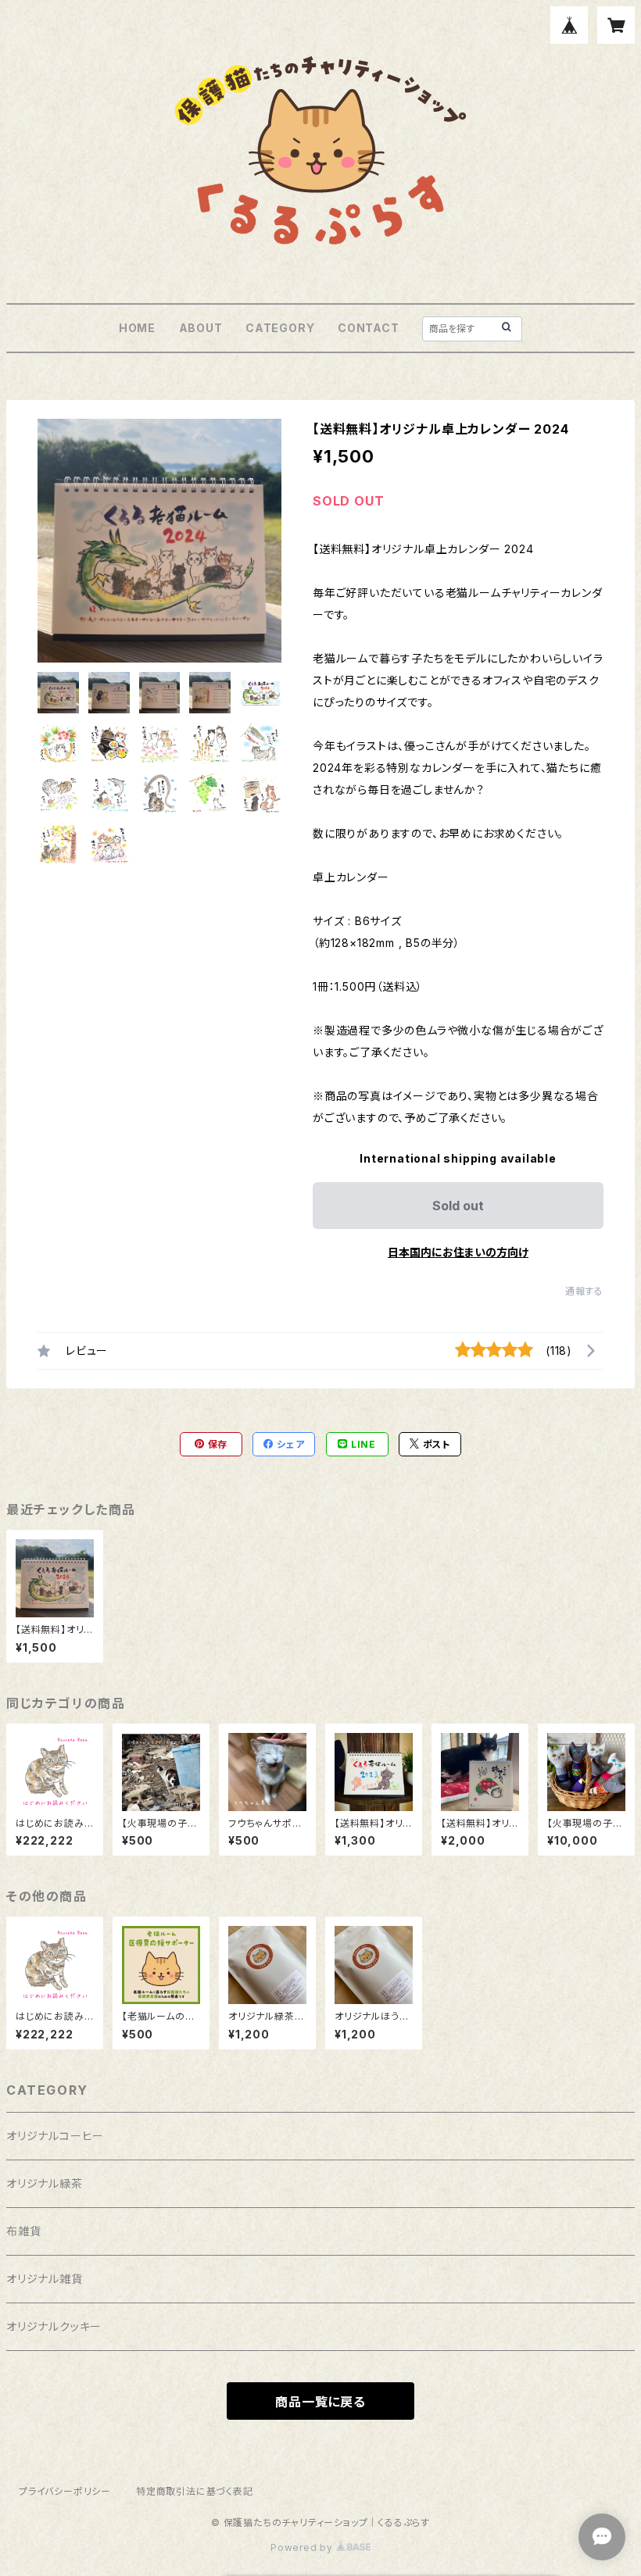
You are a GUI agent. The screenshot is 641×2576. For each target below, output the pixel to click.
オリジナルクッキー (54, 2326)
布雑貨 (23, 2231)
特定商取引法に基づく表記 (195, 2491)
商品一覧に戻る (320, 2402)
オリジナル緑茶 (45, 2183)
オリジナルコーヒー (55, 2136)
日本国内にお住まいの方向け (458, 1252)
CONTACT (369, 328)
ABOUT (201, 328)
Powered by (303, 2547)
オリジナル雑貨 (45, 2279)
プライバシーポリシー (65, 2491)
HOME (137, 328)
